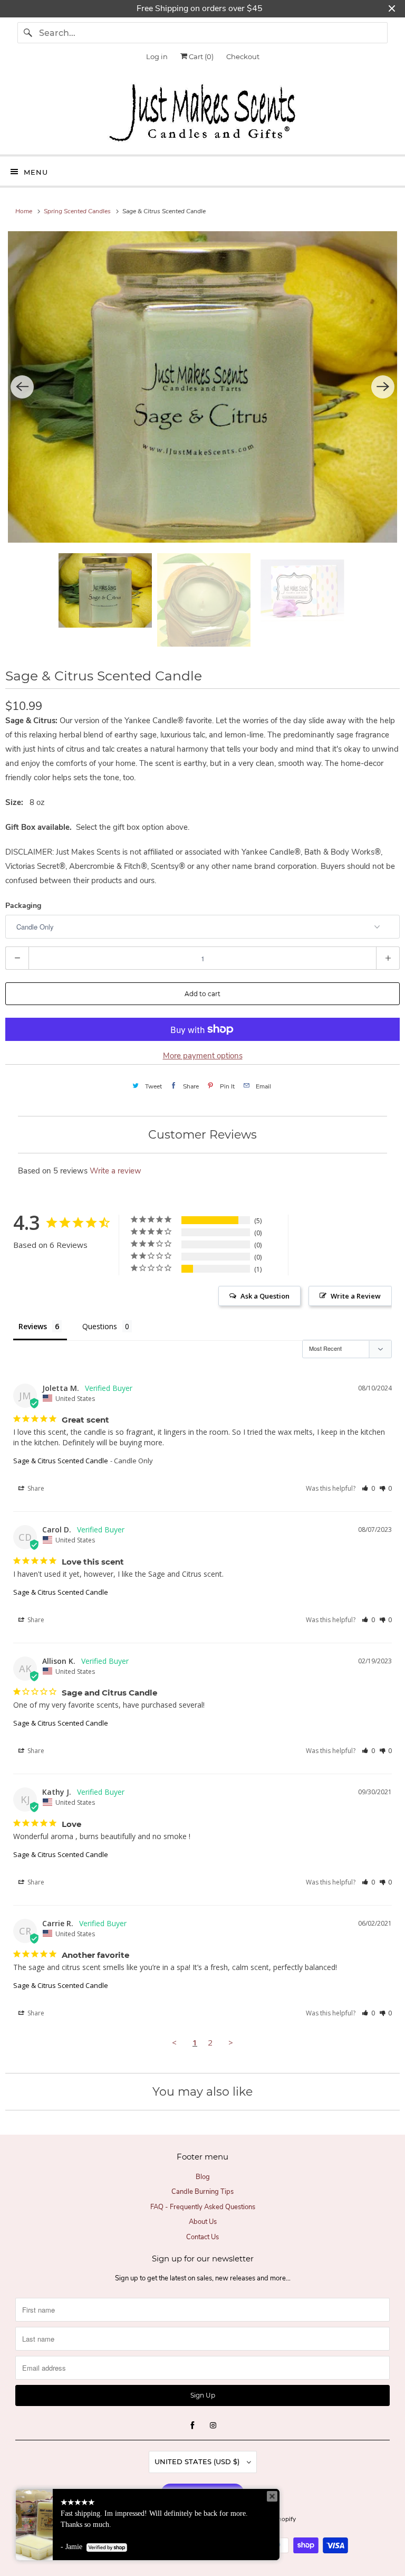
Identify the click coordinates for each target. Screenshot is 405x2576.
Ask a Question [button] (265, 1296)
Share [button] (35, 1488)
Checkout (243, 56)
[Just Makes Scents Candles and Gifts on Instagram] (213, 2426)
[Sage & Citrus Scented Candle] (202, 387)
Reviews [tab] (33, 1326)
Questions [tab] (100, 1326)
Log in (157, 56)
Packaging (23, 906)
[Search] (28, 33)
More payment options (203, 1056)
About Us (203, 2222)
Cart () (200, 56)
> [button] (231, 2042)
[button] (368, 1488)
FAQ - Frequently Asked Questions (203, 2207)
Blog (203, 2177)
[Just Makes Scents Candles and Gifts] (202, 115)
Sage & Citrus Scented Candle (61, 1461)
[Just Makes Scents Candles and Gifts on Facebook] (192, 2426)
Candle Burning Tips (202, 2192)
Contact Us (202, 2237)
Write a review (115, 1171)
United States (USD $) (198, 2461)
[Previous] (22, 387)
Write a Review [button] (356, 1296)
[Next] (383, 387)
